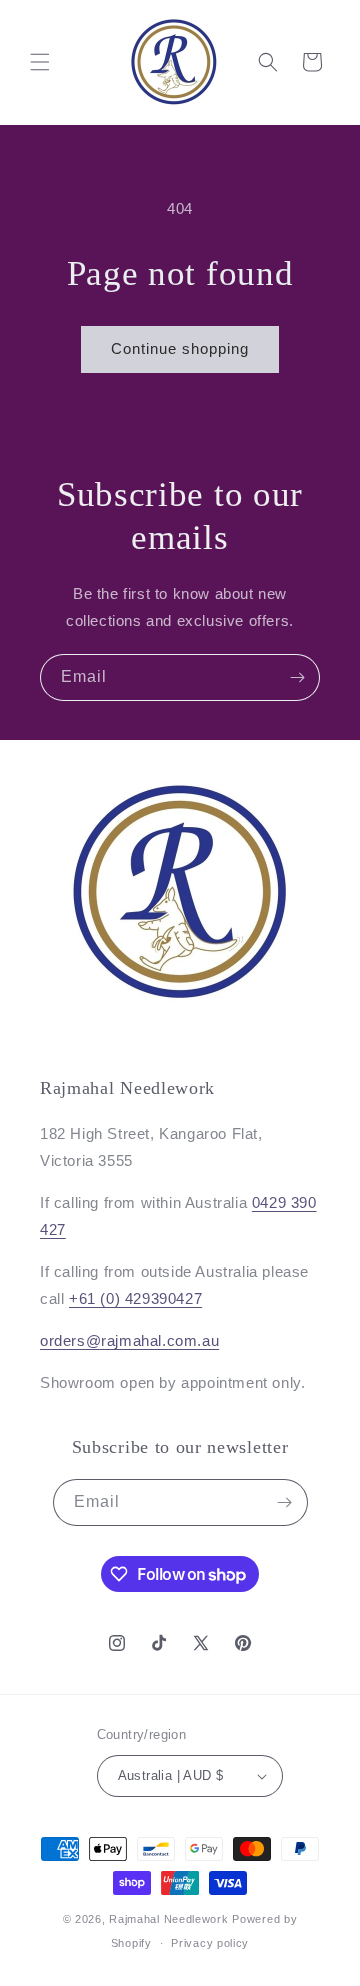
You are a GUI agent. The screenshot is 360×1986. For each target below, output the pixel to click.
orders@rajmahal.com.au (129, 1340)
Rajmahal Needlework (168, 1919)
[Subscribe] (297, 677)
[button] (40, 62)
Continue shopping (180, 348)
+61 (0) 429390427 (135, 1298)
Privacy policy (210, 1943)
